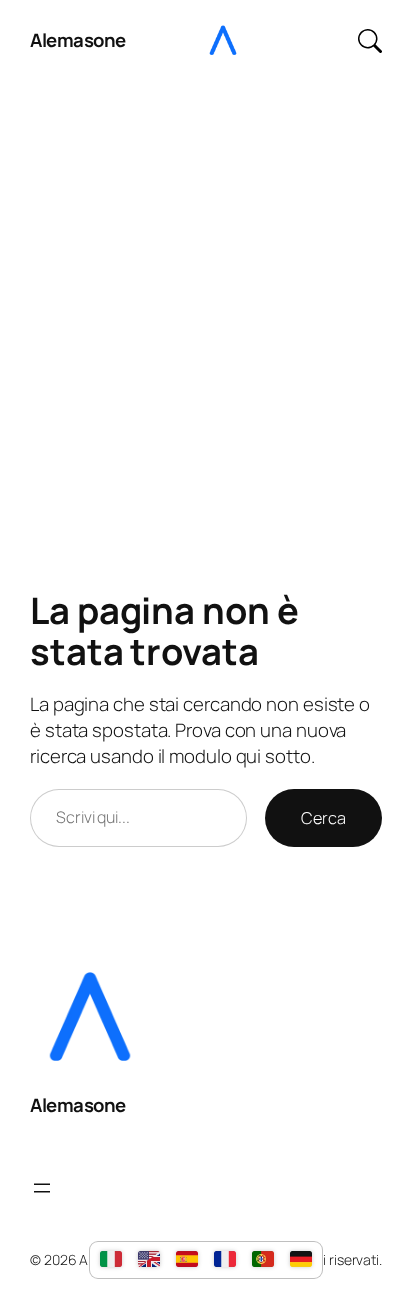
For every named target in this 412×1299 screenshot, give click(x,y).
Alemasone (78, 40)
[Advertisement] (206, 305)
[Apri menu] (42, 1188)
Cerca (323, 818)
